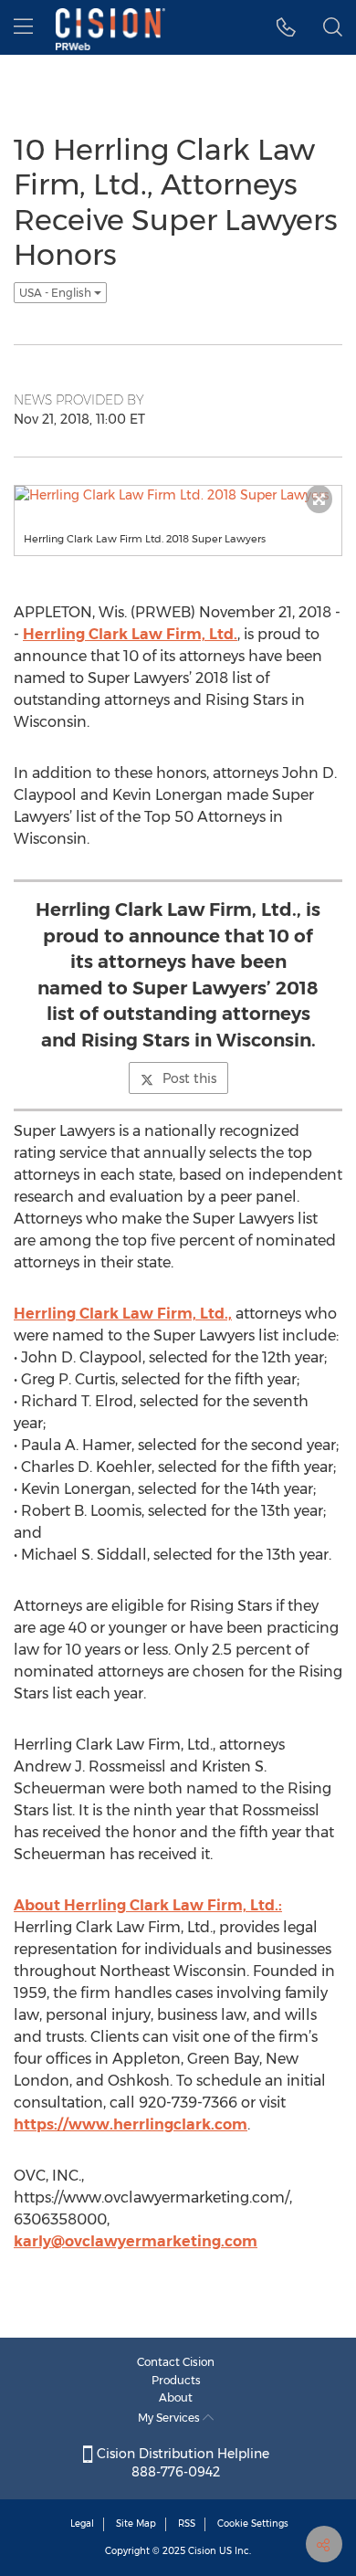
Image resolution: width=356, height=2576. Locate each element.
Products (176, 2380)
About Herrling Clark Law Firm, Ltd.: (148, 1905)
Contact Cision (176, 2362)
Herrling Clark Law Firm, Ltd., (123, 1314)
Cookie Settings (253, 2523)
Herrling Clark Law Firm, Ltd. (130, 634)
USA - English (57, 293)
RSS (187, 2523)
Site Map (136, 2523)
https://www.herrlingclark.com (131, 2124)
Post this (189, 1078)
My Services (170, 2418)
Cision (202, 2551)
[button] (286, 27)
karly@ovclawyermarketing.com (136, 2241)
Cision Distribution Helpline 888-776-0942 (181, 2463)
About (176, 2397)
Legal (82, 2523)
